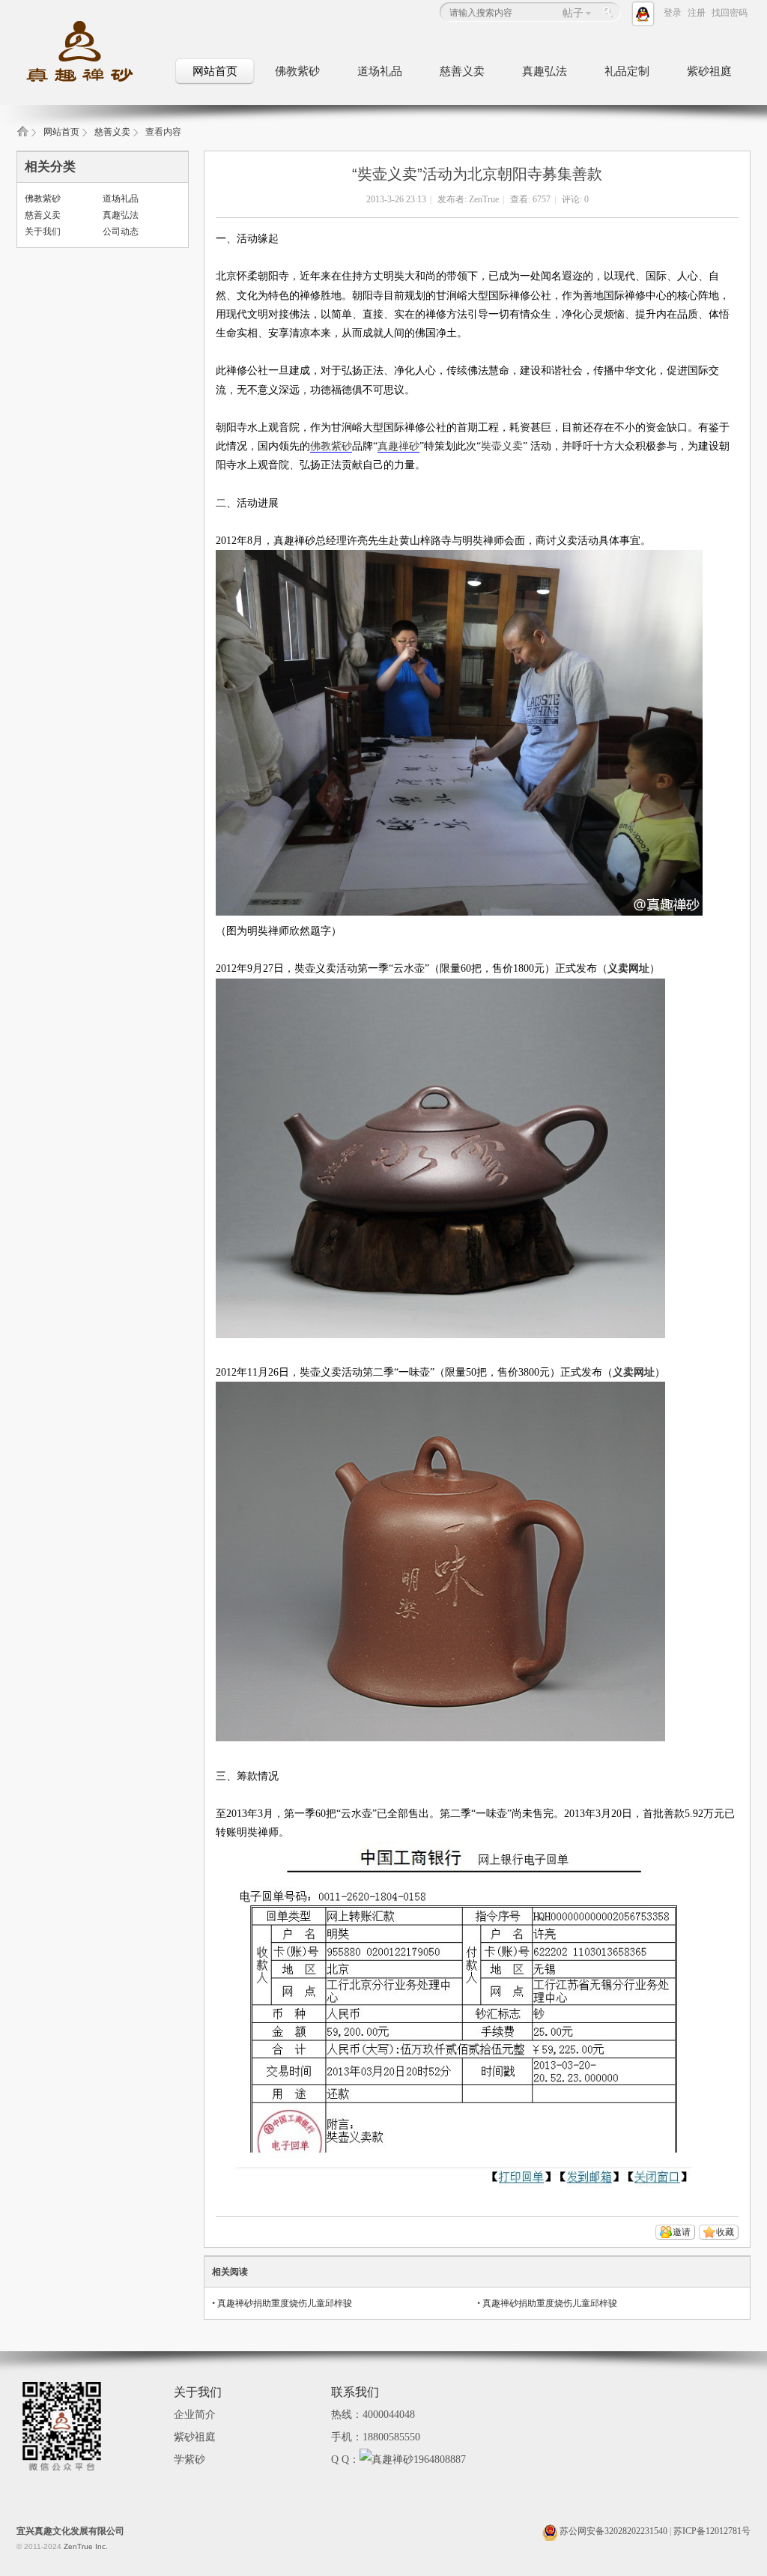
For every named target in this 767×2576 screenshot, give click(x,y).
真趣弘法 (545, 71)
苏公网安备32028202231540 (612, 2531)
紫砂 (342, 446)
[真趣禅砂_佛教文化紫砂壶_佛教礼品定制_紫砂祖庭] (91, 83)
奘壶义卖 (502, 446)
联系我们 (355, 2392)
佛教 (321, 446)
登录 (673, 13)
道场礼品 (380, 71)
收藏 (725, 2232)
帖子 (573, 13)
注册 (697, 13)
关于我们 (43, 232)
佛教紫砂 (297, 71)
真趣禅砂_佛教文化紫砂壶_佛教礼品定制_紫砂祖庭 (22, 136)
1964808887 (440, 2459)
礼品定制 (627, 71)
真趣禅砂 (398, 446)
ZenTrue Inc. (86, 2546)
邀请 (682, 2232)
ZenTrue (484, 199)
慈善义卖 (462, 71)
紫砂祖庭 (709, 71)
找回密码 (730, 13)
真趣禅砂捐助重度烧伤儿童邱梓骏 (285, 2303)
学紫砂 (190, 2459)
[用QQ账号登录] (646, 13)
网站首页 (215, 71)
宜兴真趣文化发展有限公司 (70, 2531)
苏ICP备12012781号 (712, 2531)
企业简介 (195, 2415)
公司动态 (121, 232)
